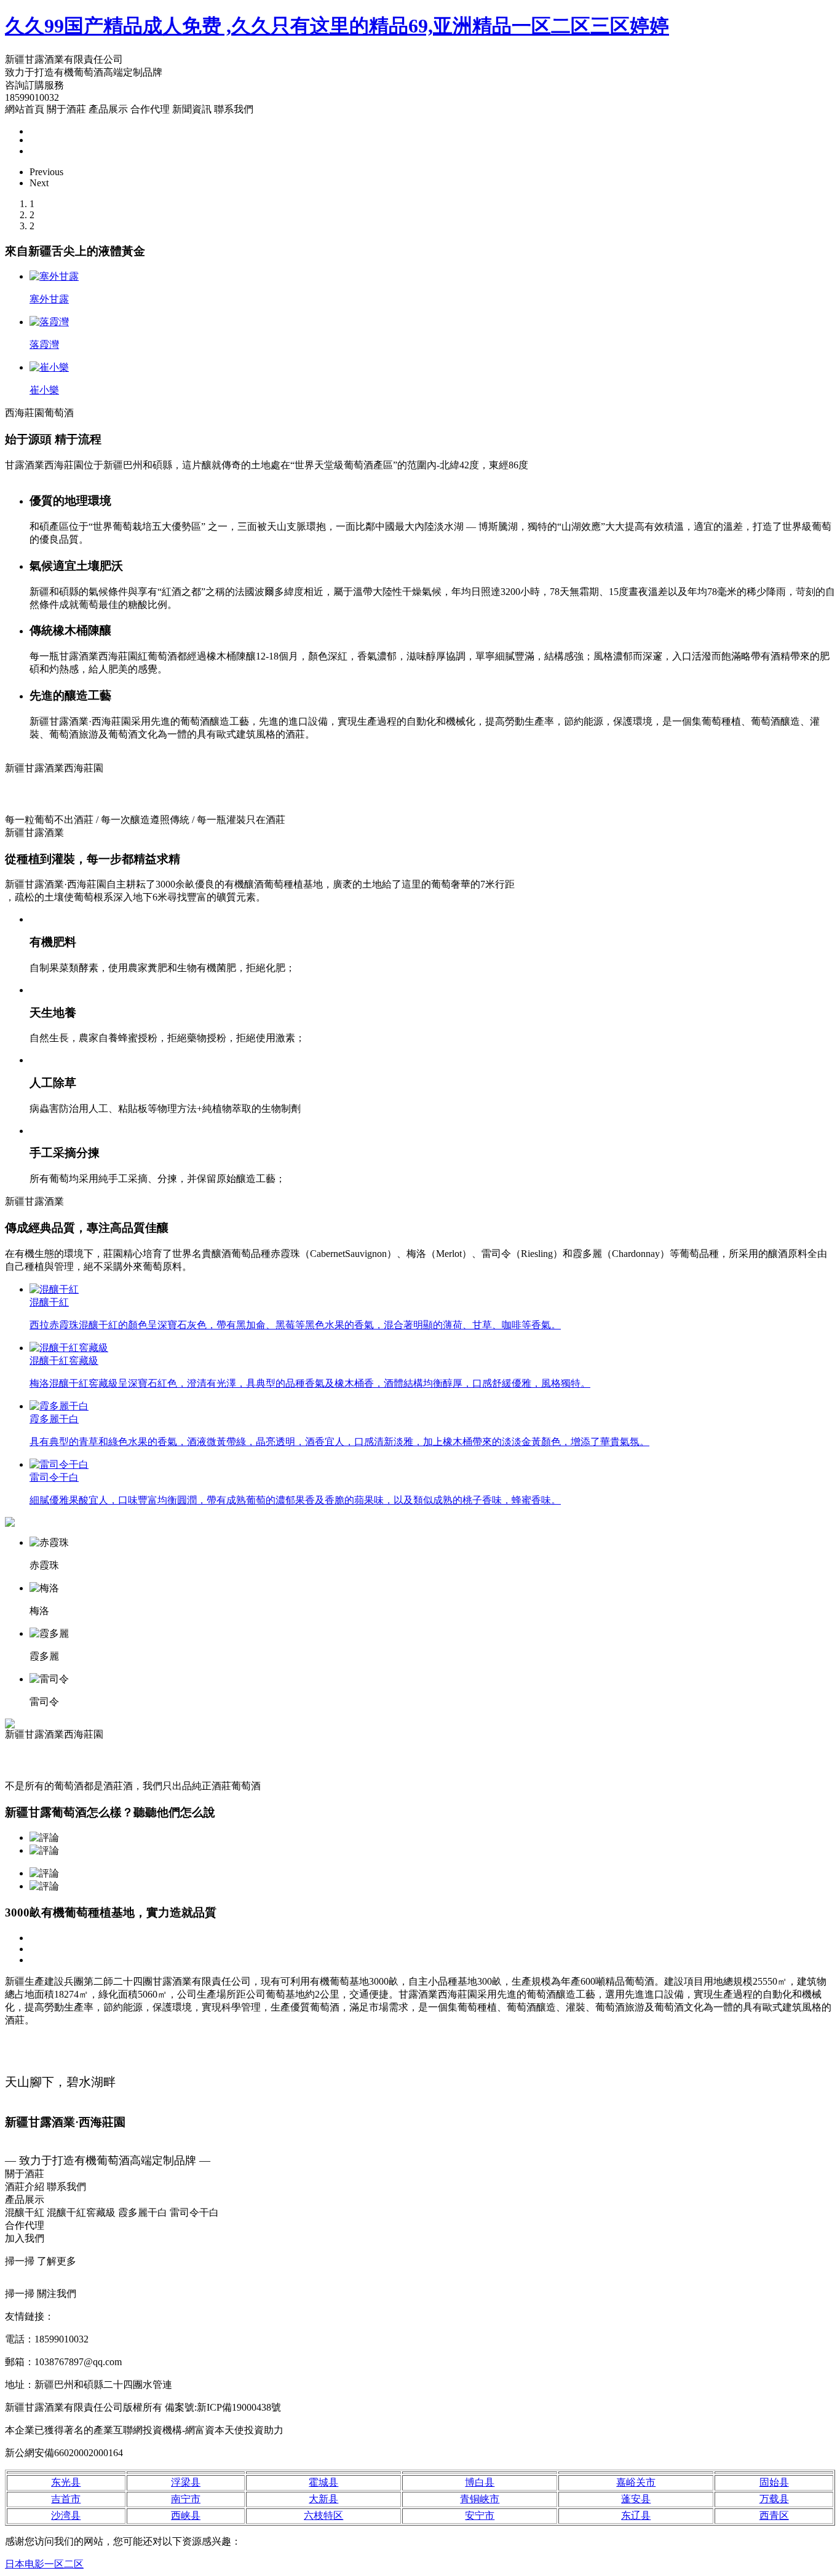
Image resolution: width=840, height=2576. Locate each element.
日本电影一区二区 (44, 2564)
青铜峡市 (480, 2499)
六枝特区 (323, 2515)
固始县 (774, 2482)
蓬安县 (636, 2499)
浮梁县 (186, 2482)
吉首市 (66, 2499)
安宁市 (480, 2515)
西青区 (774, 2515)
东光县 (66, 2482)
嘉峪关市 (636, 2482)
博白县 (480, 2482)
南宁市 (186, 2499)
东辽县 (636, 2515)
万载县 (774, 2499)
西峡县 (186, 2515)
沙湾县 (66, 2515)
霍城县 (323, 2482)
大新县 (323, 2499)
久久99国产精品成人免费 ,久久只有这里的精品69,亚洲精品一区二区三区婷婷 (337, 26)
